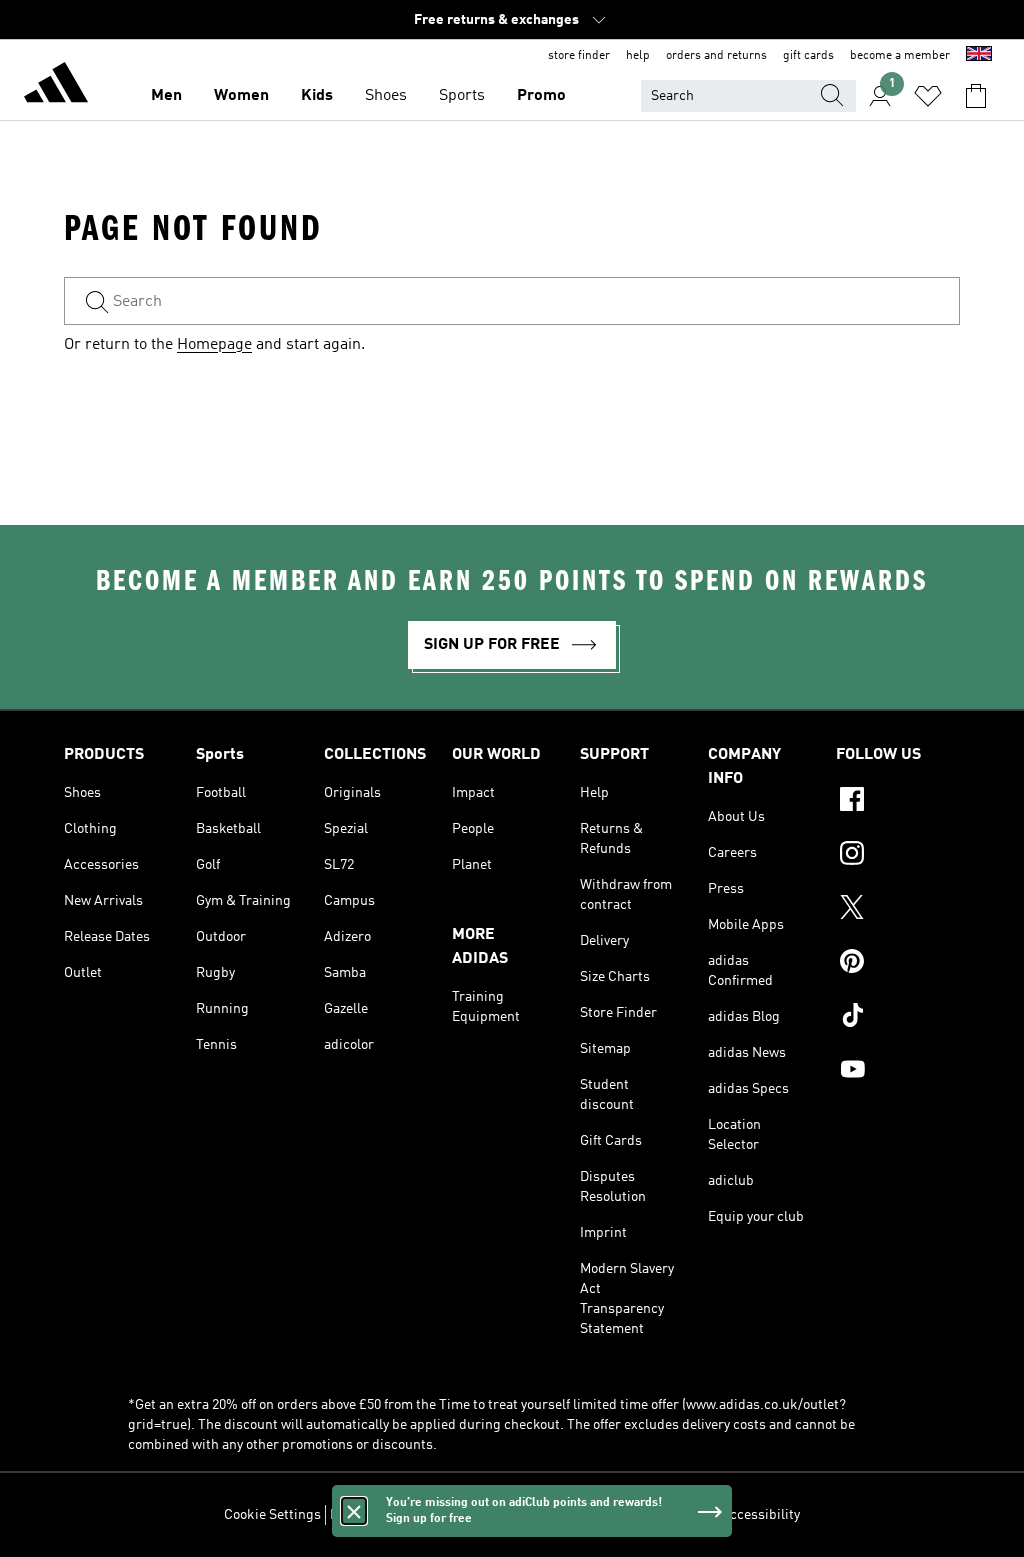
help (638, 56)
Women (241, 96)
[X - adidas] (898, 910)
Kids (317, 96)
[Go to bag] (976, 96)
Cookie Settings (272, 1515)
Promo (541, 96)
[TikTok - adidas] (898, 1018)
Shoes (386, 96)
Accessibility (760, 1515)
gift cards (808, 56)
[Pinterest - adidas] (898, 964)
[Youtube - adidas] (898, 1072)
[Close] (354, 1511)
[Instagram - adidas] (898, 856)
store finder (579, 56)
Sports (462, 96)
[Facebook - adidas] (898, 802)
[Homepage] (56, 86)
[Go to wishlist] (928, 96)
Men (166, 96)
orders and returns (716, 56)
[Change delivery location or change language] (979, 56)
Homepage (214, 345)
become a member (900, 56)
